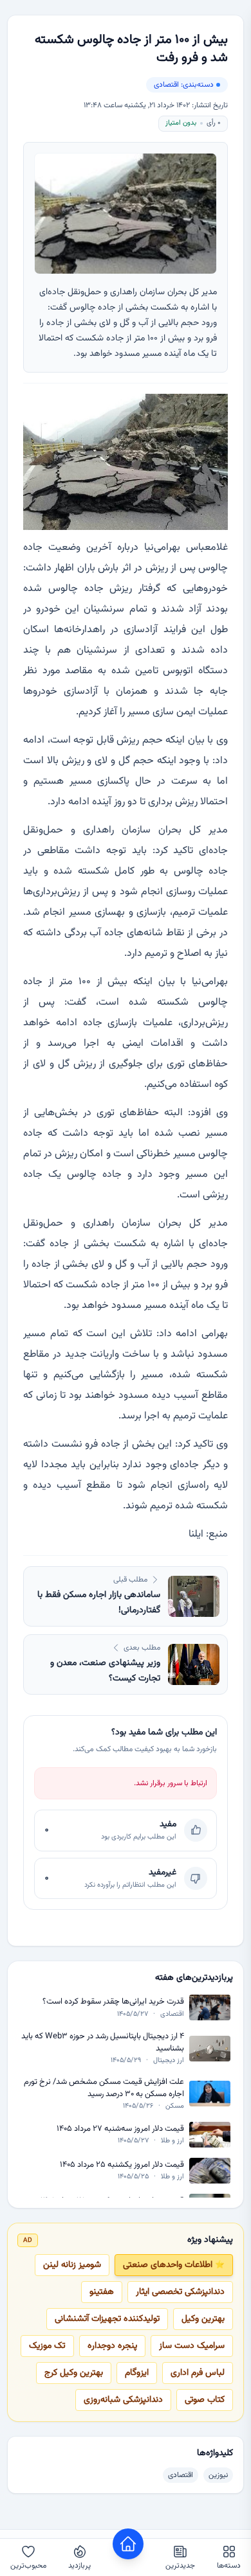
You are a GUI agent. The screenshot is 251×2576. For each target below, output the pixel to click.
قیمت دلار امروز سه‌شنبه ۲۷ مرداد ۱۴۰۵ (120, 2129)
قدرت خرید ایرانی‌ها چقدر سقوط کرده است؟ (113, 2002)
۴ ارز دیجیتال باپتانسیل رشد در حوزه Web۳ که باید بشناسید (103, 2042)
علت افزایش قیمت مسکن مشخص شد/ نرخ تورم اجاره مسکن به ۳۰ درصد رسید (104, 2088)
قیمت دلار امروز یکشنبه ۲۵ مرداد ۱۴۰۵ (122, 2165)
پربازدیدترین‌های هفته (194, 1978)
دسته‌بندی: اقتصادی (184, 85)
